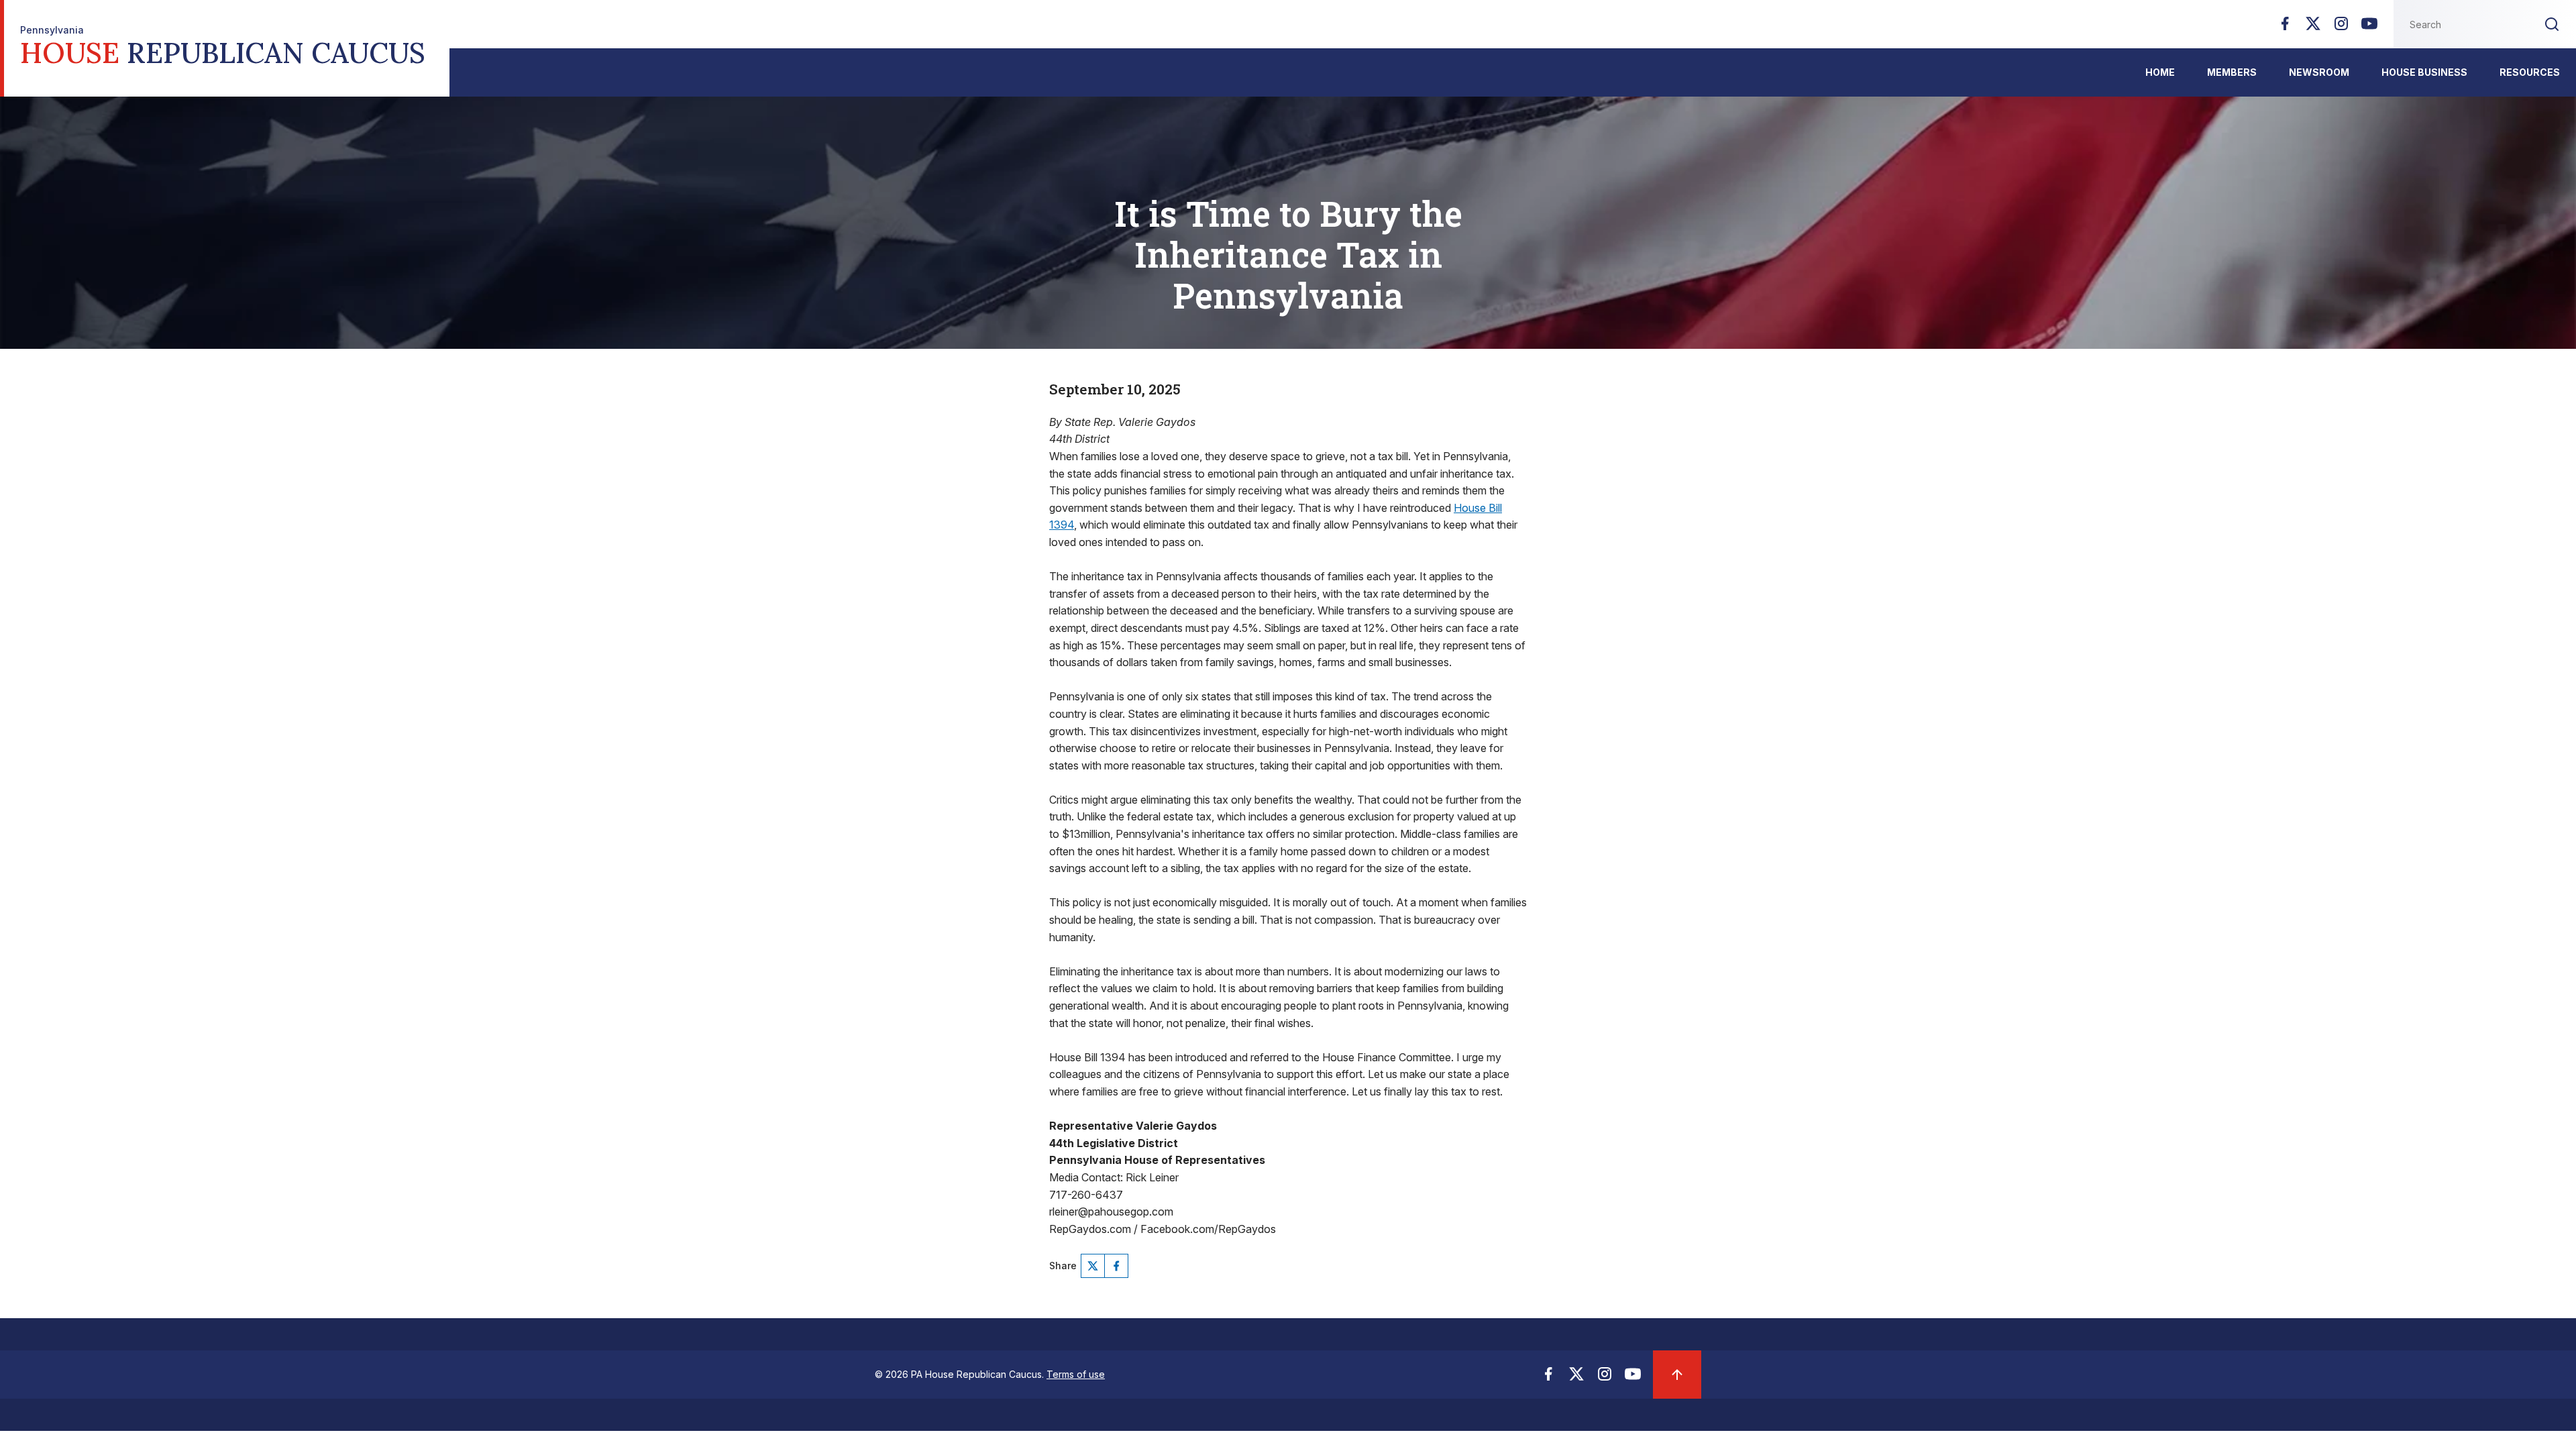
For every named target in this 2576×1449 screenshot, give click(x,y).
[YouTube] (2369, 28)
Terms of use (1076, 1374)
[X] (2313, 28)
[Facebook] (2285, 28)
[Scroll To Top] (1677, 1375)
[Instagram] (2341, 28)
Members (2232, 72)
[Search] (2552, 24)
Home (2160, 72)
